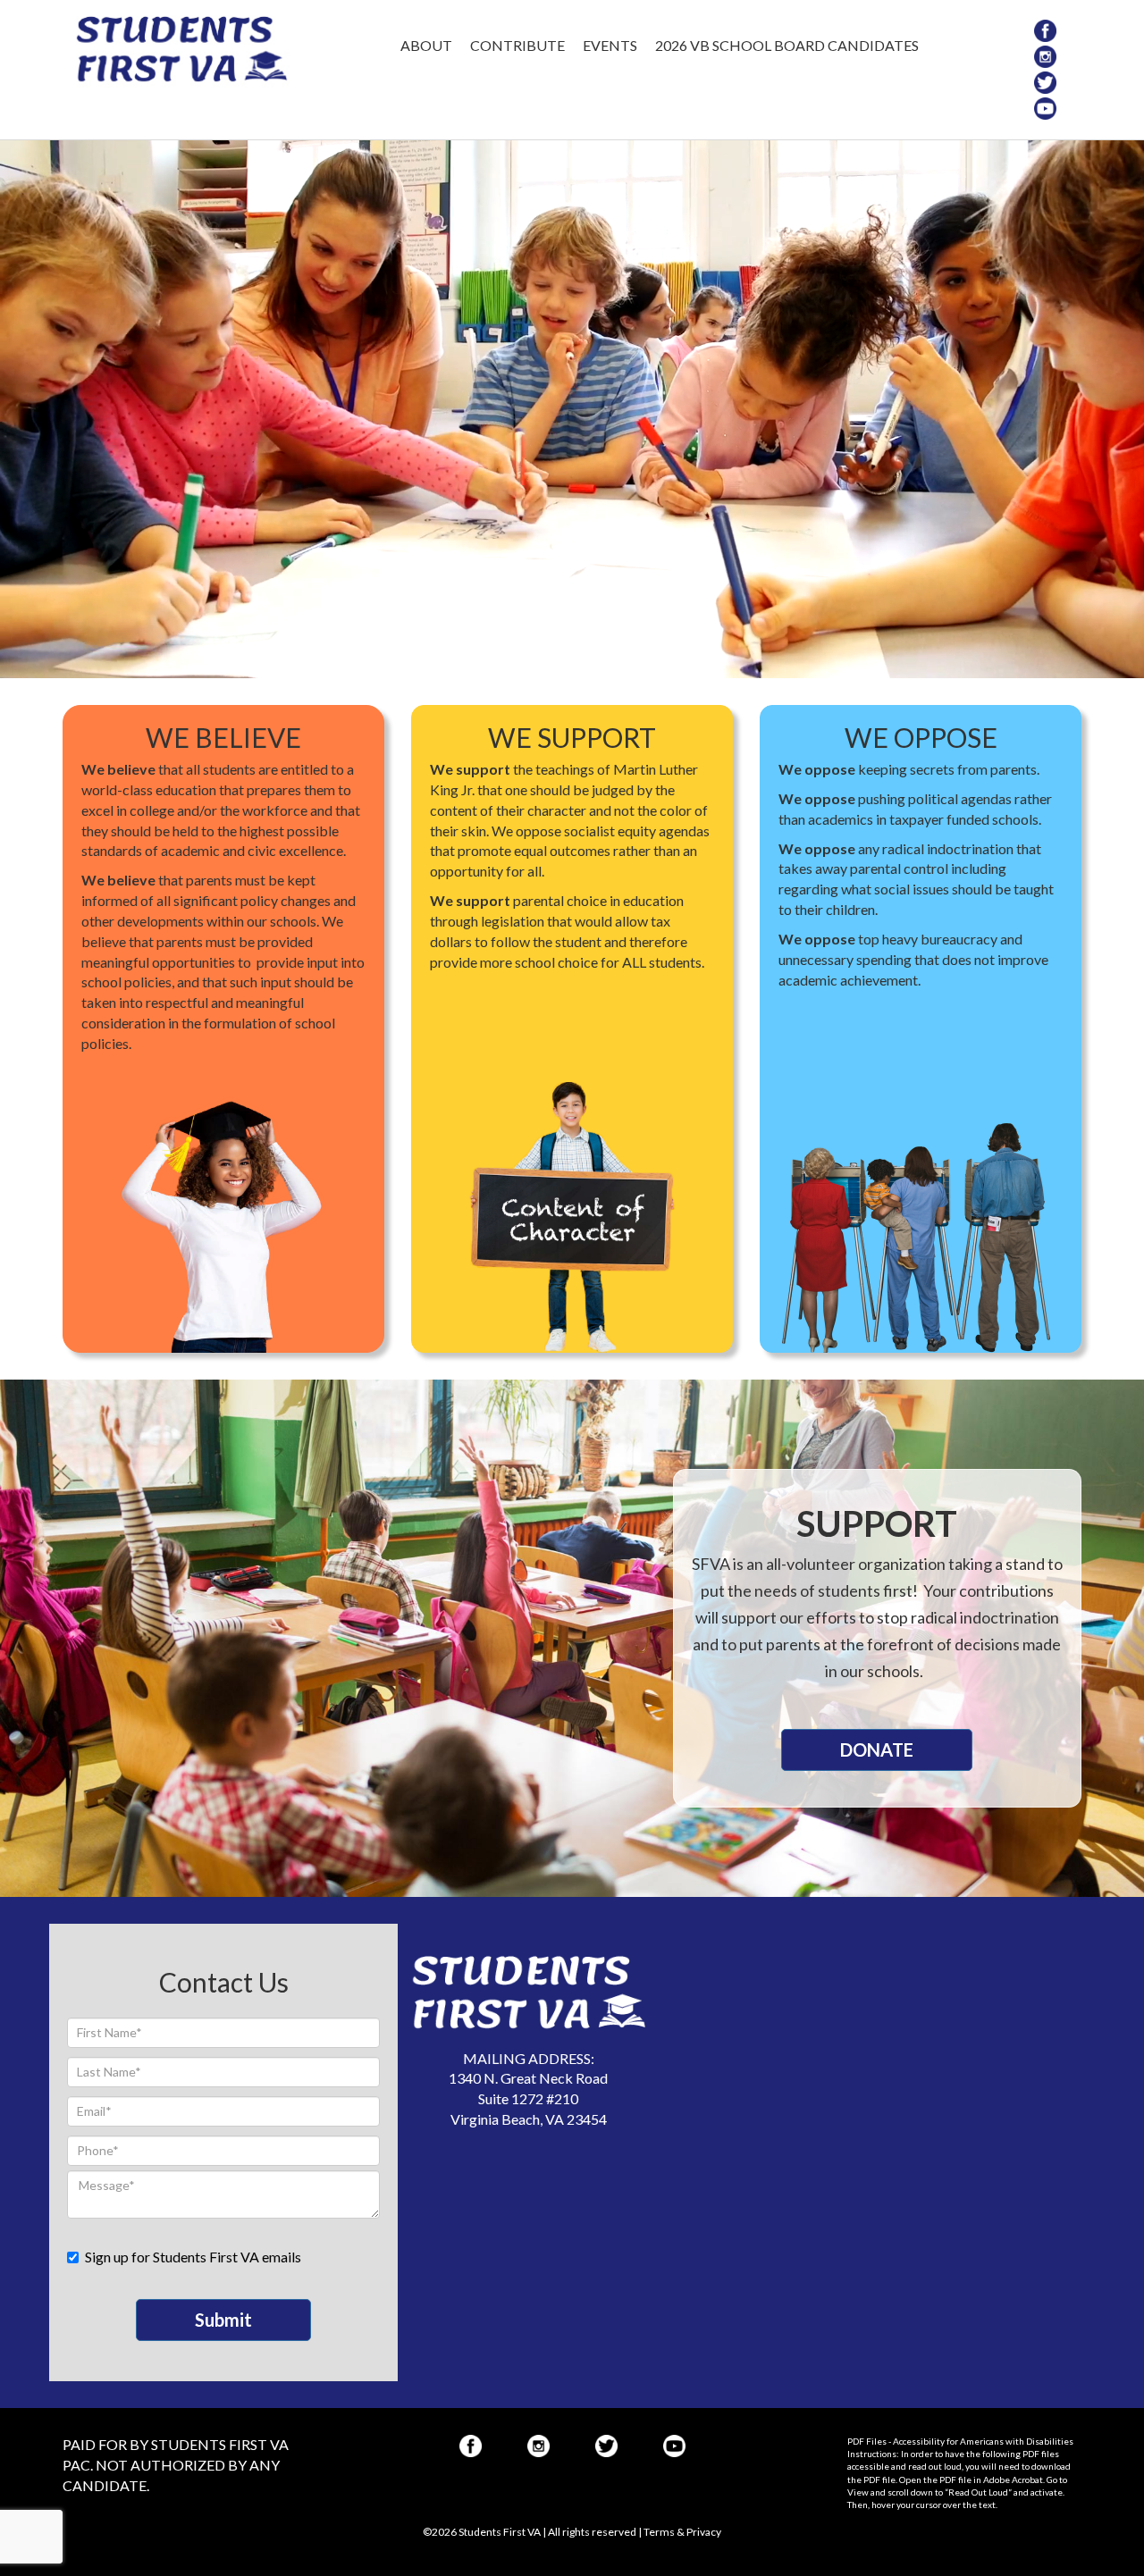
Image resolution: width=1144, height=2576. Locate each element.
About (426, 45)
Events (610, 45)
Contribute (517, 45)
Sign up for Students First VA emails (193, 2257)
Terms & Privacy (682, 2532)
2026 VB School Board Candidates (787, 45)
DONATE (877, 1749)
